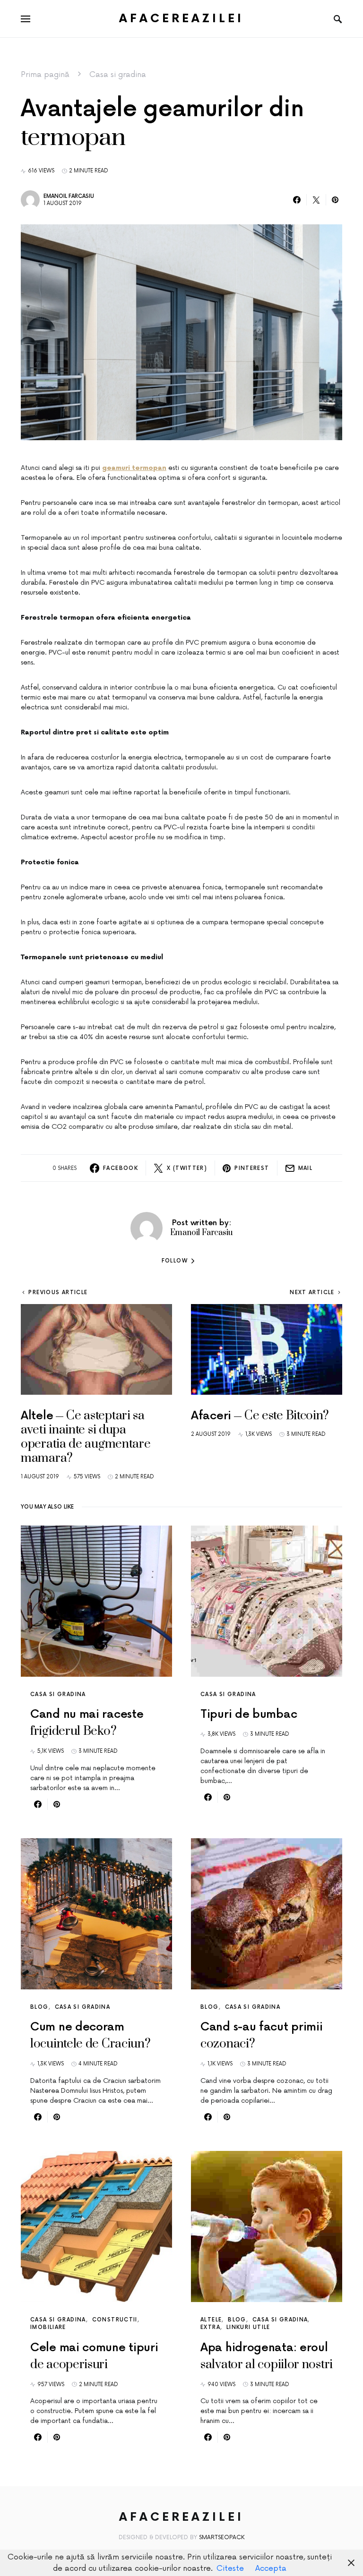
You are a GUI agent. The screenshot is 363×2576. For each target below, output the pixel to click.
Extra (210, 2327)
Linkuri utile (248, 2327)
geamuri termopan (134, 468)
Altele (211, 2320)
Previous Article (58, 1292)
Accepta (271, 2568)
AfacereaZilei (181, 19)
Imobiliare (48, 2327)
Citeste (230, 2568)
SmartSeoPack (222, 2538)
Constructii (115, 2320)
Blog (39, 2007)
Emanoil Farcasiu (69, 196)
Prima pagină (45, 75)
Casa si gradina (118, 75)
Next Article (312, 1292)
